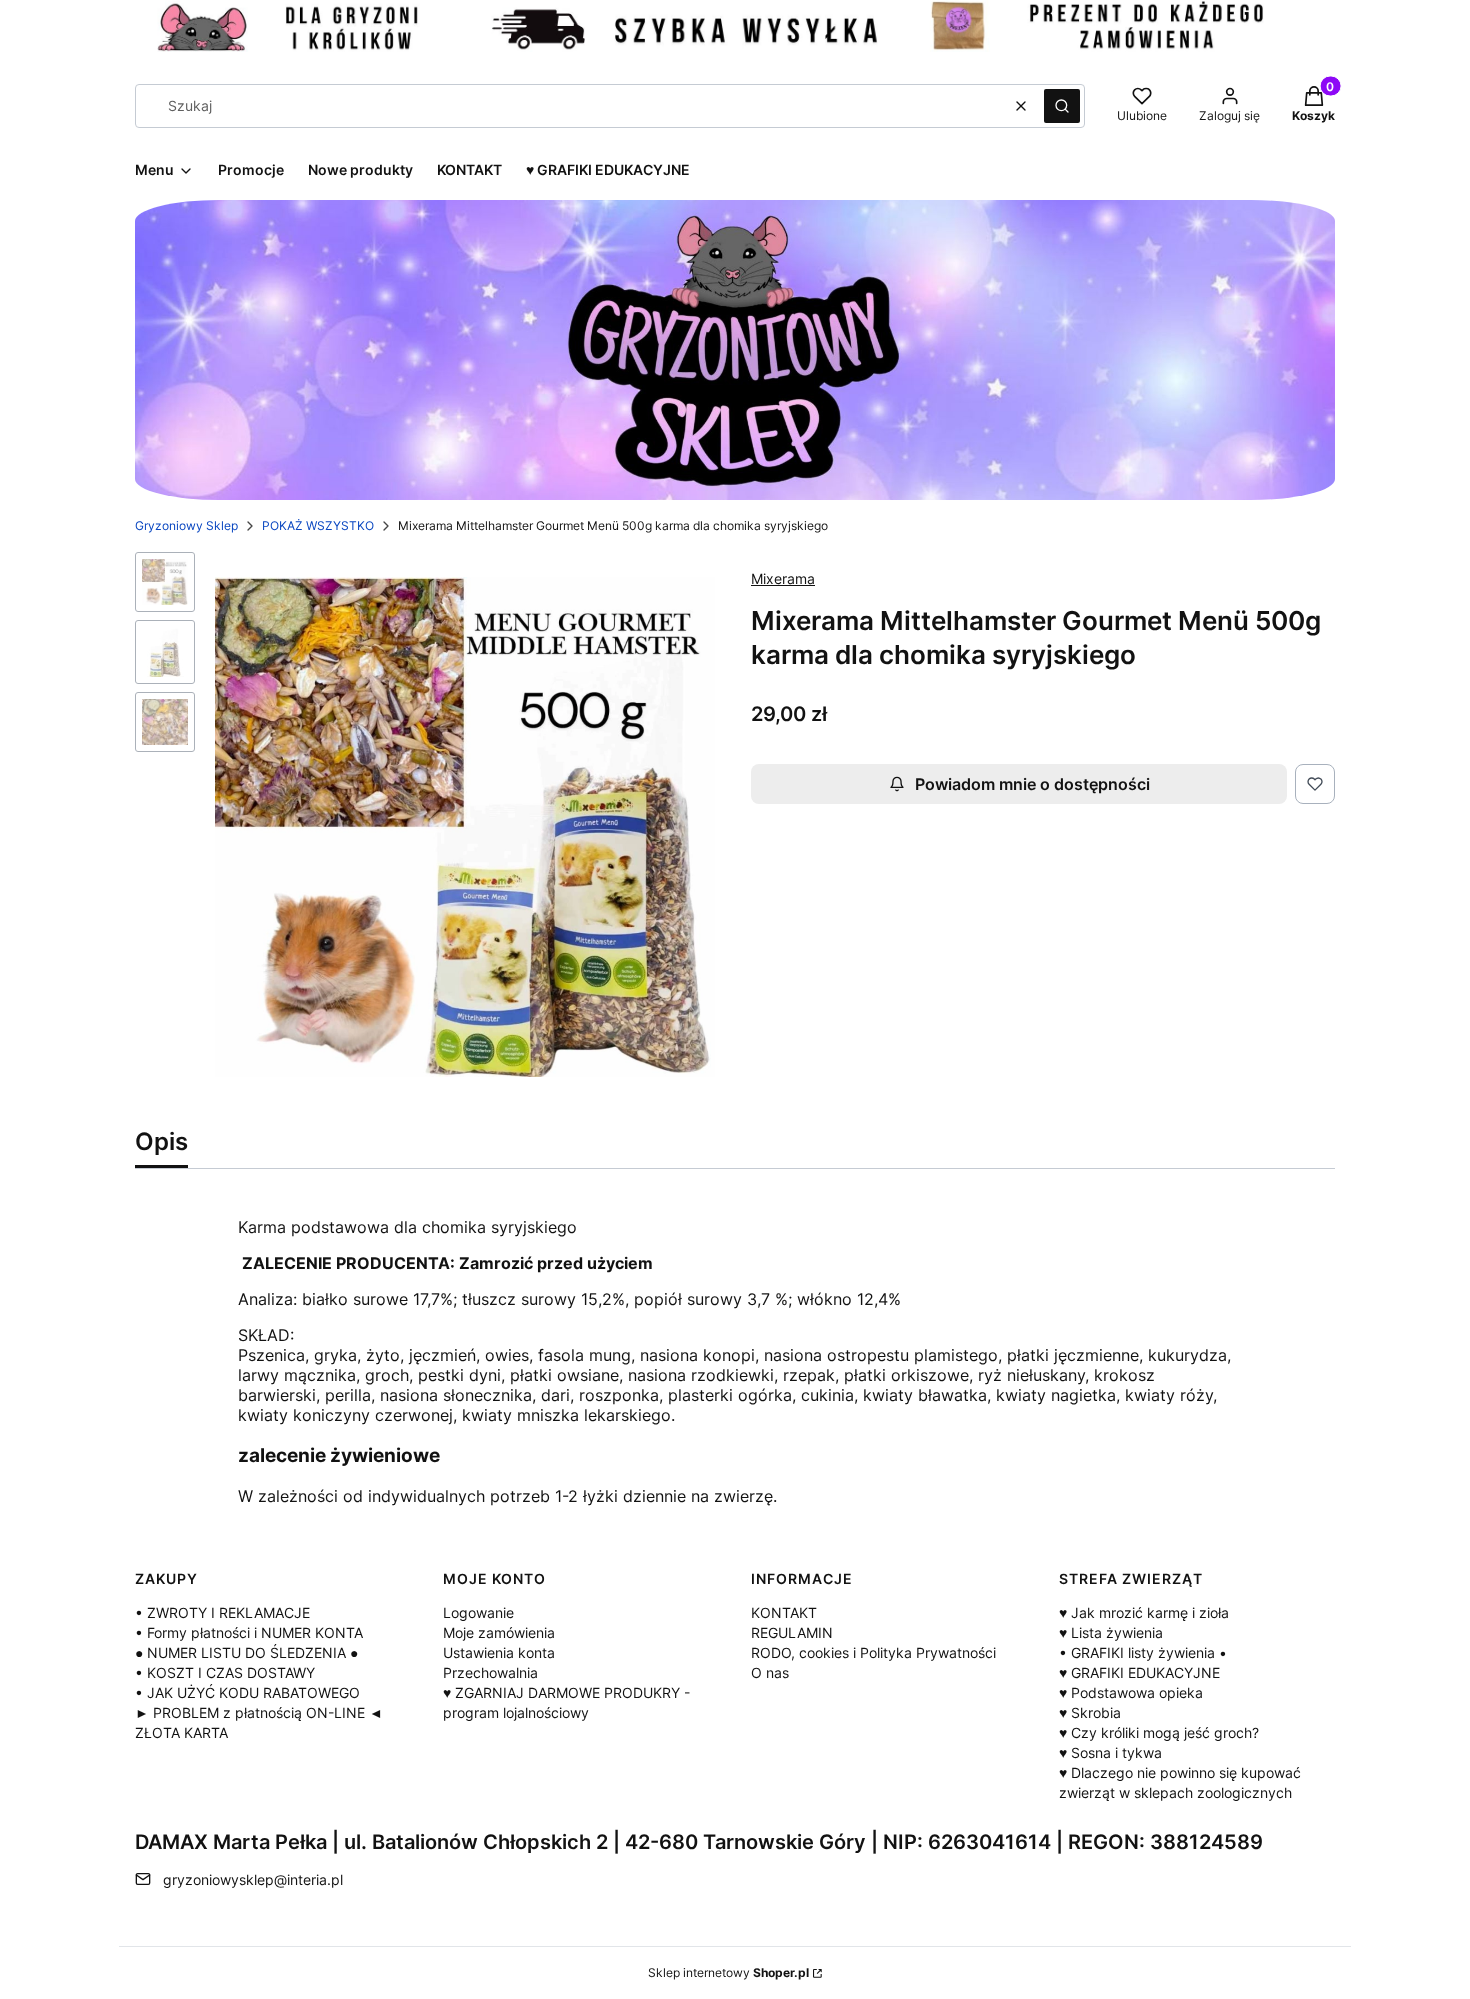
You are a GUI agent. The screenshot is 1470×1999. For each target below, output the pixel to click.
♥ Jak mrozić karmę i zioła (1144, 1612)
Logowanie (478, 1612)
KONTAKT (784, 1612)
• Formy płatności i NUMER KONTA (249, 1632)
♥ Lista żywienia (1111, 1632)
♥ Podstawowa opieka (1131, 1692)
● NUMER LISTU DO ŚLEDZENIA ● (246, 1652)
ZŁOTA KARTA (181, 1732)
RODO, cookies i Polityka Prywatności (873, 1652)
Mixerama (783, 578)
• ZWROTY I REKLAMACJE (222, 1612)
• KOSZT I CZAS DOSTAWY (225, 1672)
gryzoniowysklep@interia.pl (253, 1879)
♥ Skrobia (1090, 1712)
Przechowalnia (490, 1672)
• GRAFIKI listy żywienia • (1143, 1652)
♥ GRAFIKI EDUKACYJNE (1139, 1672)
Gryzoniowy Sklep (186, 525)
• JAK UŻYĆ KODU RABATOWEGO (247, 1692)
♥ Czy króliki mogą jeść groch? (1159, 1732)
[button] (1062, 106)
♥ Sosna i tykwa (1110, 1752)
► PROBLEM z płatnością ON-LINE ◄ (259, 1712)
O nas (770, 1672)
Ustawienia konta (499, 1652)
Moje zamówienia (499, 1632)
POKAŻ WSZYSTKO (318, 525)
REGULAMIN (792, 1632)
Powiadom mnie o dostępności (1032, 784)
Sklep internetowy (728, 1972)
